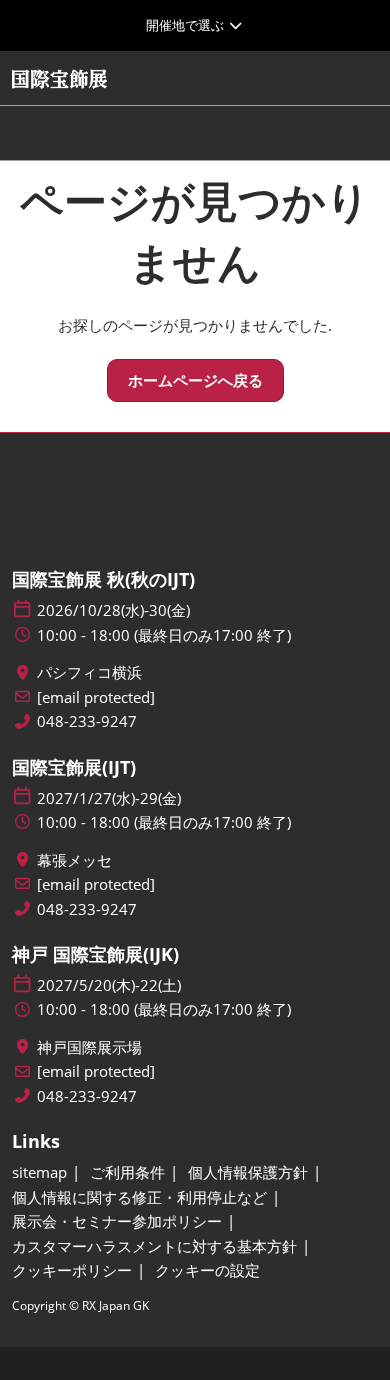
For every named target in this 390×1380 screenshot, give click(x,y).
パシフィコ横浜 (89, 672)
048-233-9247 (87, 721)
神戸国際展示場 (89, 1047)
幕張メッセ (74, 860)
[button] (195, 381)
